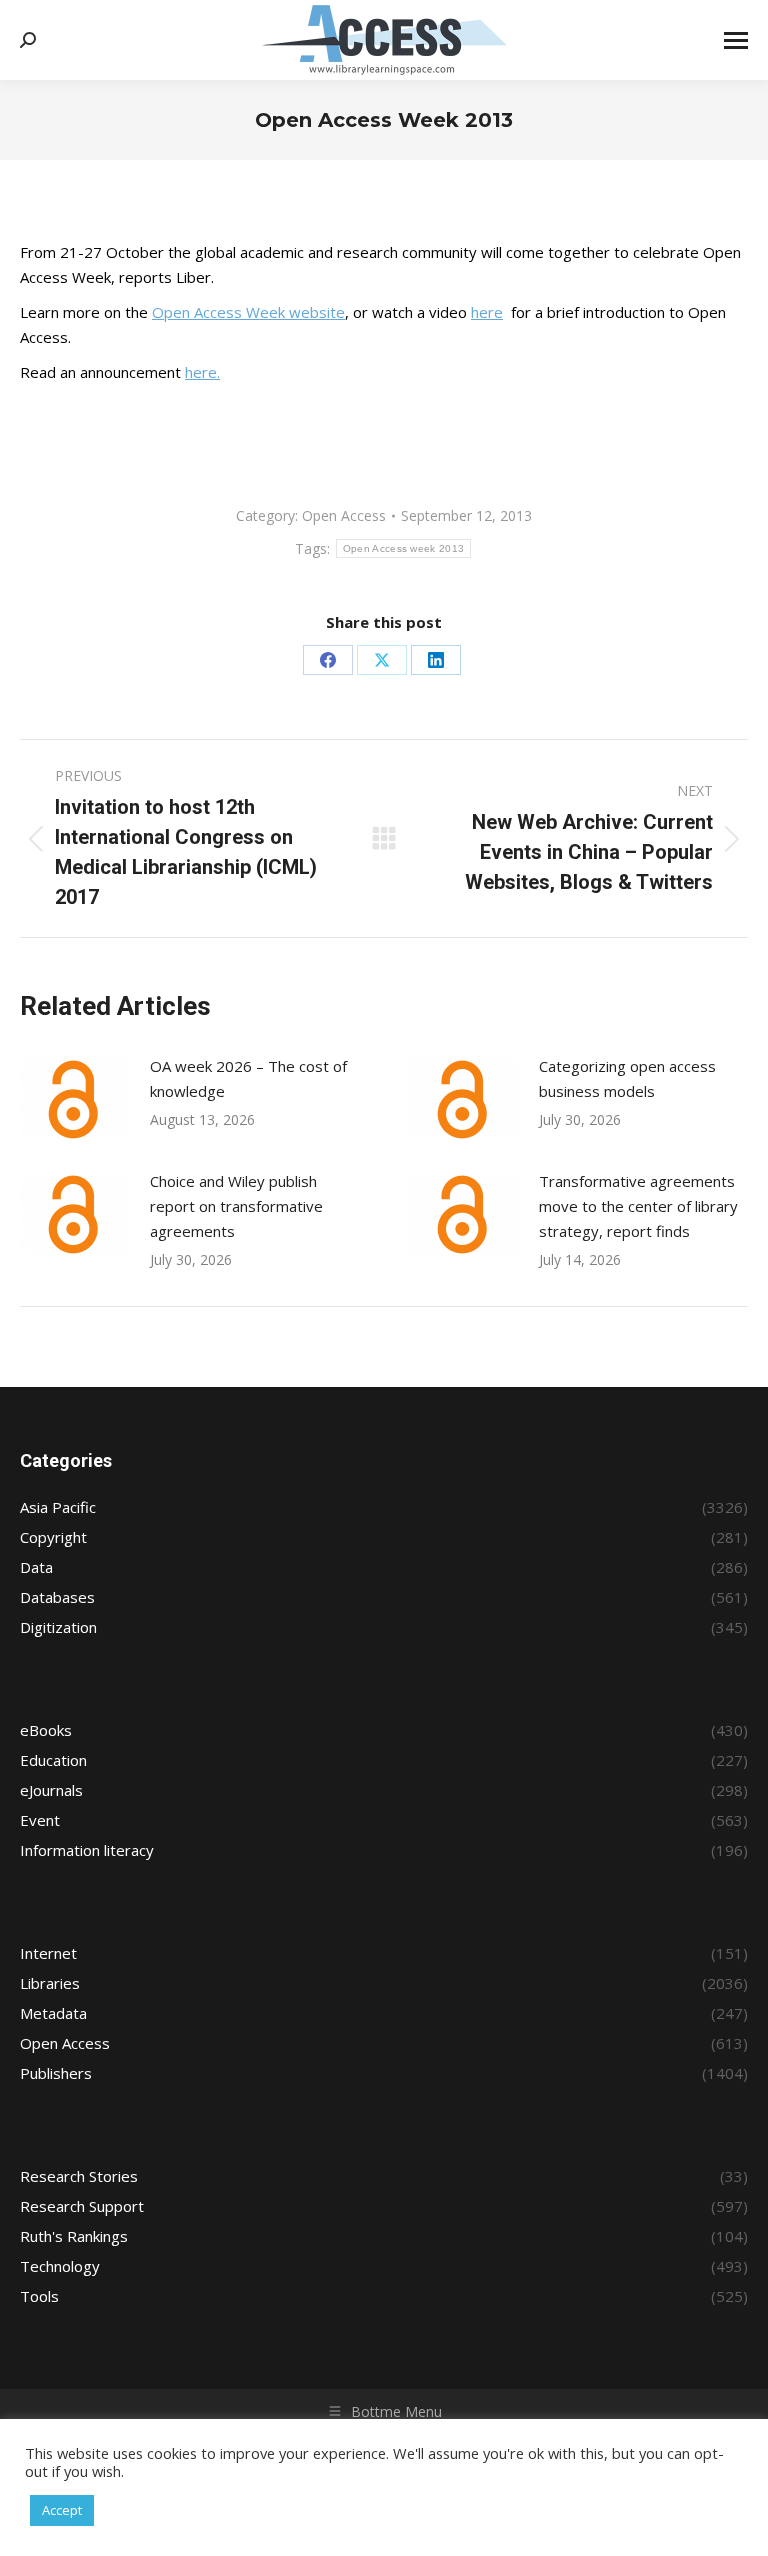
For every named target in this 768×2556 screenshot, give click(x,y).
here (487, 312)
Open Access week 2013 (403, 548)
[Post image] (75, 1099)
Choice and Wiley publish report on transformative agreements (236, 1206)
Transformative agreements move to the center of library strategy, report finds (638, 1206)
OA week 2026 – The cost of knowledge (248, 1078)
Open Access (344, 515)
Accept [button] (62, 2510)
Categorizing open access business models (627, 1078)
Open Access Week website (248, 312)
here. (202, 372)
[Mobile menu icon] (736, 40)
